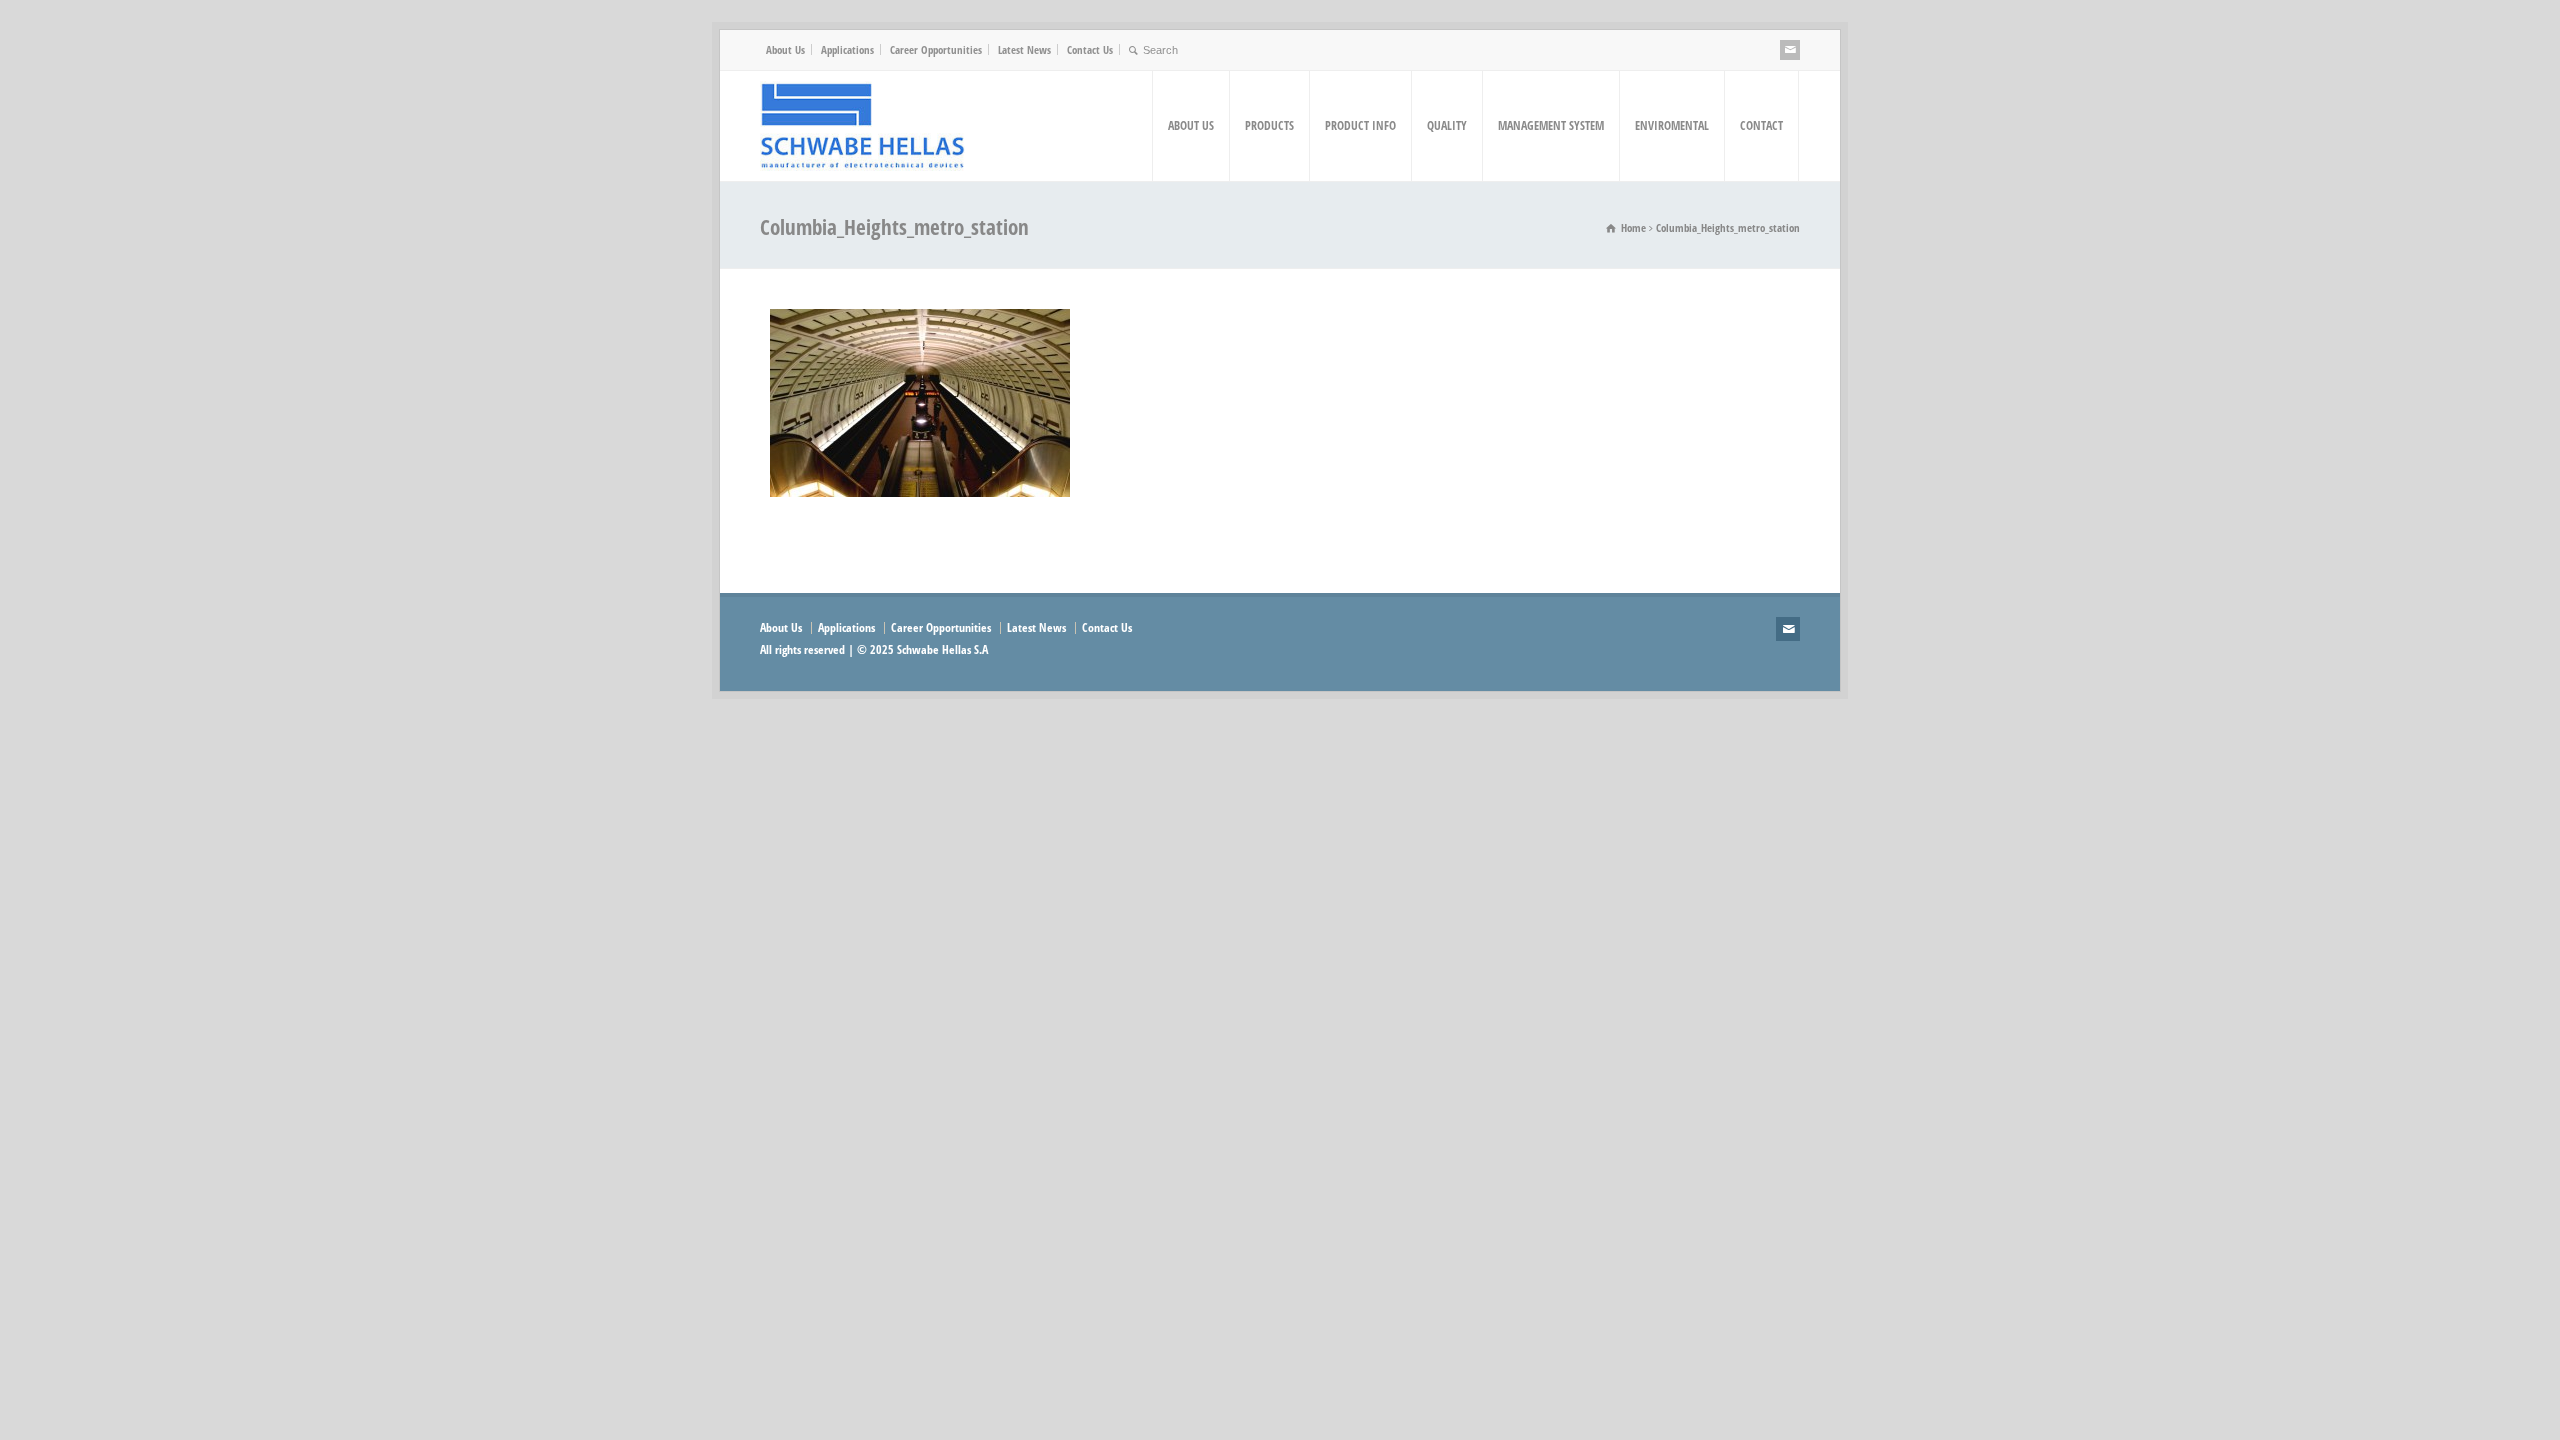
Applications (847, 49)
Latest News (1024, 49)
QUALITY (1447, 125)
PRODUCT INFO (1360, 125)
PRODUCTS (1269, 125)
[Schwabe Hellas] (862, 126)
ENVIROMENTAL (1672, 125)
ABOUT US (1191, 125)
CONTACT (1761, 125)
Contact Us (1090, 49)
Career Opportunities (936, 49)
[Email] (1790, 50)
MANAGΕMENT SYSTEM (1551, 125)
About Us (785, 49)
